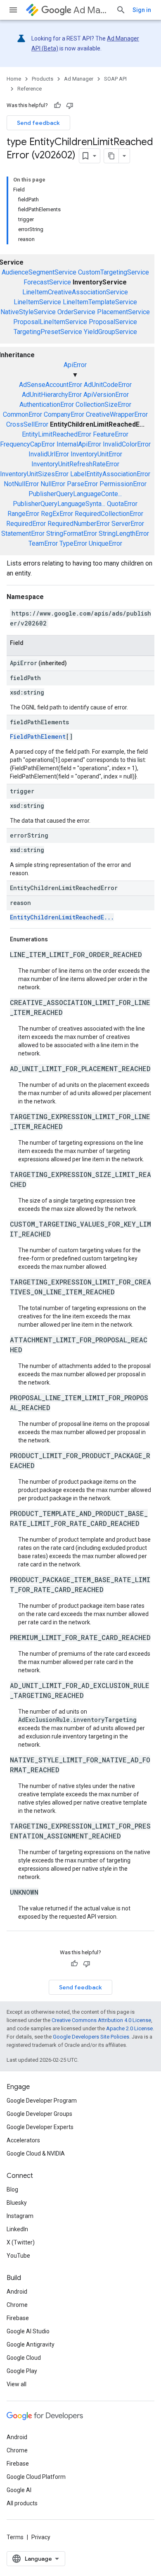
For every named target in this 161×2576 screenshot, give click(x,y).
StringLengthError (124, 534)
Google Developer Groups (39, 2114)
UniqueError (105, 543)
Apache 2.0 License (129, 2028)
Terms (15, 2537)
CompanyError (64, 414)
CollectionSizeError (103, 405)
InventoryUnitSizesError (34, 474)
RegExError (57, 514)
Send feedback (38, 123)
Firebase (18, 2318)
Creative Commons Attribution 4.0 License (101, 2020)
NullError (53, 484)
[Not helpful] (70, 105)
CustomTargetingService (114, 272)
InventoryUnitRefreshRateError (75, 464)
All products (22, 2503)
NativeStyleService (28, 312)
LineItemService (37, 302)
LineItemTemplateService (100, 302)
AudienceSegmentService (39, 272)
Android (17, 2292)
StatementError (23, 534)
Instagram (20, 2216)
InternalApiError (79, 444)
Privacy (41, 2537)
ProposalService (113, 322)
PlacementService (123, 312)
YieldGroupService (110, 332)
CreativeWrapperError (117, 414)
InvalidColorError (127, 444)
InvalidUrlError (49, 454)
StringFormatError (72, 534)
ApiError (75, 365)
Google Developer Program (42, 2101)
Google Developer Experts (40, 2127)
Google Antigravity (31, 2344)
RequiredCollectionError (109, 514)
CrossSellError (27, 424)
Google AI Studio (28, 2331)
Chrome (17, 2305)
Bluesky (17, 2203)
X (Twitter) (21, 2242)
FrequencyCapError (27, 444)
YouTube (18, 2256)
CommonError (22, 414)
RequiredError (26, 524)
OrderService (76, 312)
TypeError (73, 543)
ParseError (82, 484)
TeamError (43, 543)
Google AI (19, 2490)
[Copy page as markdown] (111, 156)
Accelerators (23, 2140)
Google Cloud (24, 2358)
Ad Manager (91, 10)
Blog (12, 2189)
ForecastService (47, 282)
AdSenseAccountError (51, 385)
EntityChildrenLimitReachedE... (62, 917)
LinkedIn (17, 2229)
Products (43, 79)
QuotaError (122, 504)
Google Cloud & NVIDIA (36, 2153)
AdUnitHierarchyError (52, 395)
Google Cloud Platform (36, 2477)
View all (17, 2384)
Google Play (22, 2371)
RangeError (23, 514)
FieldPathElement (38, 737)
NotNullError (21, 484)
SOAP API (115, 79)
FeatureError (111, 434)
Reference (30, 89)
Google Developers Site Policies (91, 2037)
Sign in (142, 10)
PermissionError (123, 484)
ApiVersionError (106, 395)
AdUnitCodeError (108, 385)
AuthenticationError (47, 405)
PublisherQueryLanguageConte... (75, 494)
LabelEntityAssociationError (110, 474)
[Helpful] (57, 105)
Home (14, 79)
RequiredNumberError (79, 524)
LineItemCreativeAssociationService (75, 292)
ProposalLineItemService (50, 322)
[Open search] (121, 10)
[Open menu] (13, 10)
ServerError (128, 524)
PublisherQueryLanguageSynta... (59, 504)
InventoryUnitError (96, 454)
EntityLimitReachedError (57, 434)
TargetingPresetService (48, 332)
